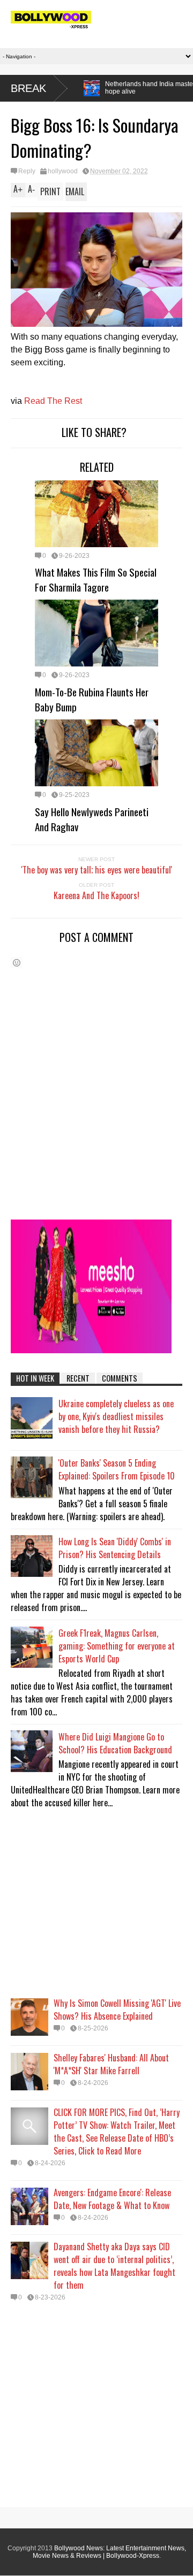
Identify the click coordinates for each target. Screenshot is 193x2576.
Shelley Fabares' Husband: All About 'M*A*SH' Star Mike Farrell (111, 2064)
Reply (27, 171)
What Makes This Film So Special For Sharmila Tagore (96, 579)
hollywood (63, 171)
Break (28, 88)
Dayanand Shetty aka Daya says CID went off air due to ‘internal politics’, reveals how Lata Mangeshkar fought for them (114, 2266)
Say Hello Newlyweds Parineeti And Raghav (92, 819)
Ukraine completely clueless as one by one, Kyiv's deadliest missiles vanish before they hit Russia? (116, 1416)
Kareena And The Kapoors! (96, 895)
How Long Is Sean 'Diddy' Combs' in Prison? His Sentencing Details (115, 1548)
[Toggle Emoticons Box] (17, 963)
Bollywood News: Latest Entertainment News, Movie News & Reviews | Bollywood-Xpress (109, 2552)
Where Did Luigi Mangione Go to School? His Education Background (115, 1743)
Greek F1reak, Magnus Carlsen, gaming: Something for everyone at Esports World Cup (117, 1646)
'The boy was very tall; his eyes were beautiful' (97, 870)
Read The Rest (53, 401)
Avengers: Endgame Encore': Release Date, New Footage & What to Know (112, 2199)
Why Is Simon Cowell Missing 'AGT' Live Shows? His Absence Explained (117, 2010)
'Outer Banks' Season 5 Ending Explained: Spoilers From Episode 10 (117, 1469)
